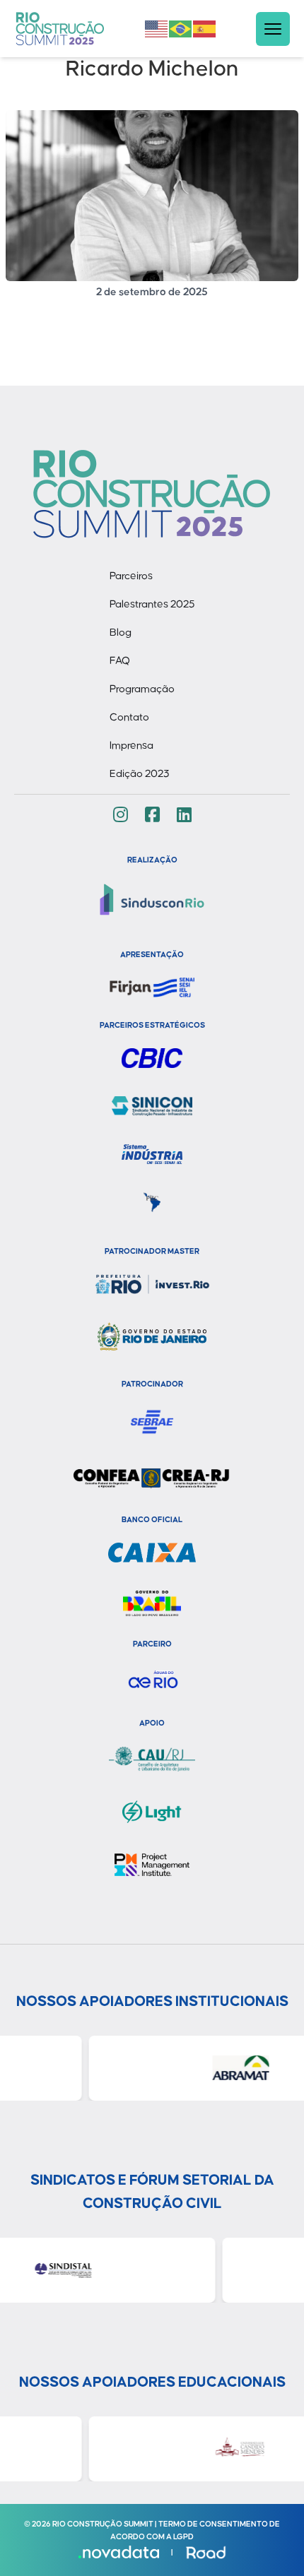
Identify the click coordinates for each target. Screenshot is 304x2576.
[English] (157, 28)
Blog (121, 633)
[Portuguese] (181, 28)
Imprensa (131, 746)
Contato (129, 717)
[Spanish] (205, 28)
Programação (142, 689)
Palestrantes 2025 (152, 604)
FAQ (120, 661)
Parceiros (131, 576)
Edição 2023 (140, 774)
